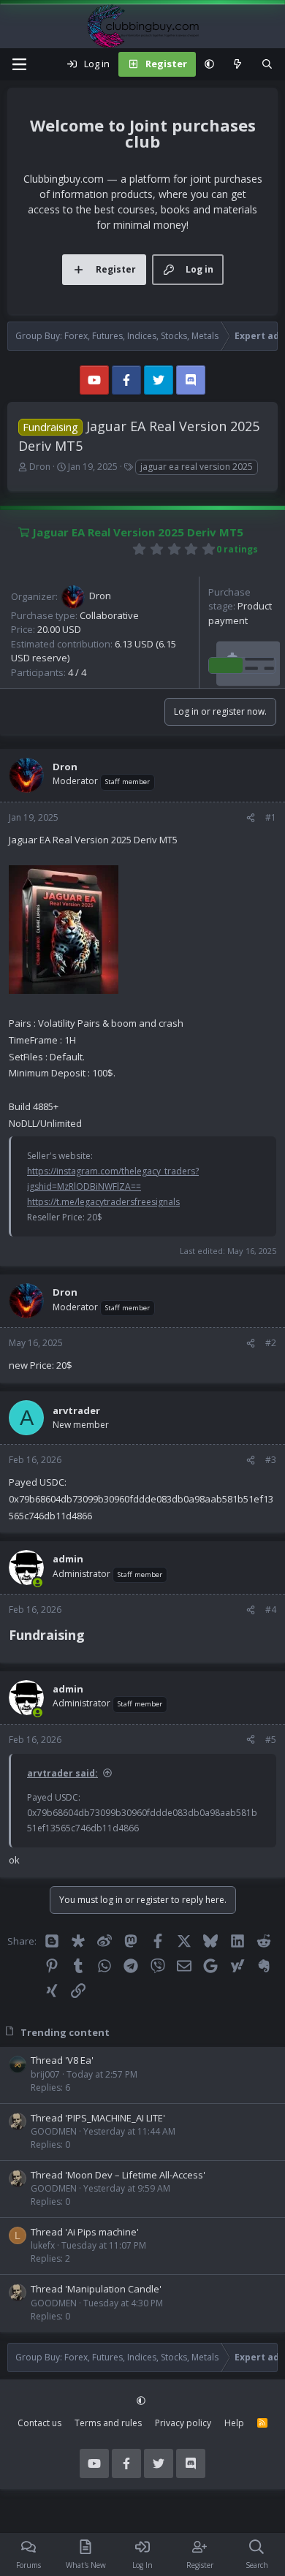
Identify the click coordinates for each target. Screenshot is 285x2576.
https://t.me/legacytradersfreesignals (103, 1202)
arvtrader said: (62, 1773)
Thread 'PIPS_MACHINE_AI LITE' (98, 2118)
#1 (271, 817)
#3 (271, 1460)
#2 (271, 1343)
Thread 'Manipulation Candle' (96, 2289)
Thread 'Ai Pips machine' (85, 2232)
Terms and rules (108, 2423)
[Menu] (19, 64)
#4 (271, 1610)
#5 (271, 1740)
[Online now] (38, 1583)
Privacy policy (183, 2423)
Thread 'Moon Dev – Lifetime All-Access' (118, 2175)
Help (234, 2423)
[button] (209, 64)
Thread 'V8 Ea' (62, 2060)
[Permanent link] (91, 1636)
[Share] (251, 818)
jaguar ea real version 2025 (197, 467)
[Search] (267, 64)
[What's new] (238, 64)
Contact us (39, 2423)
